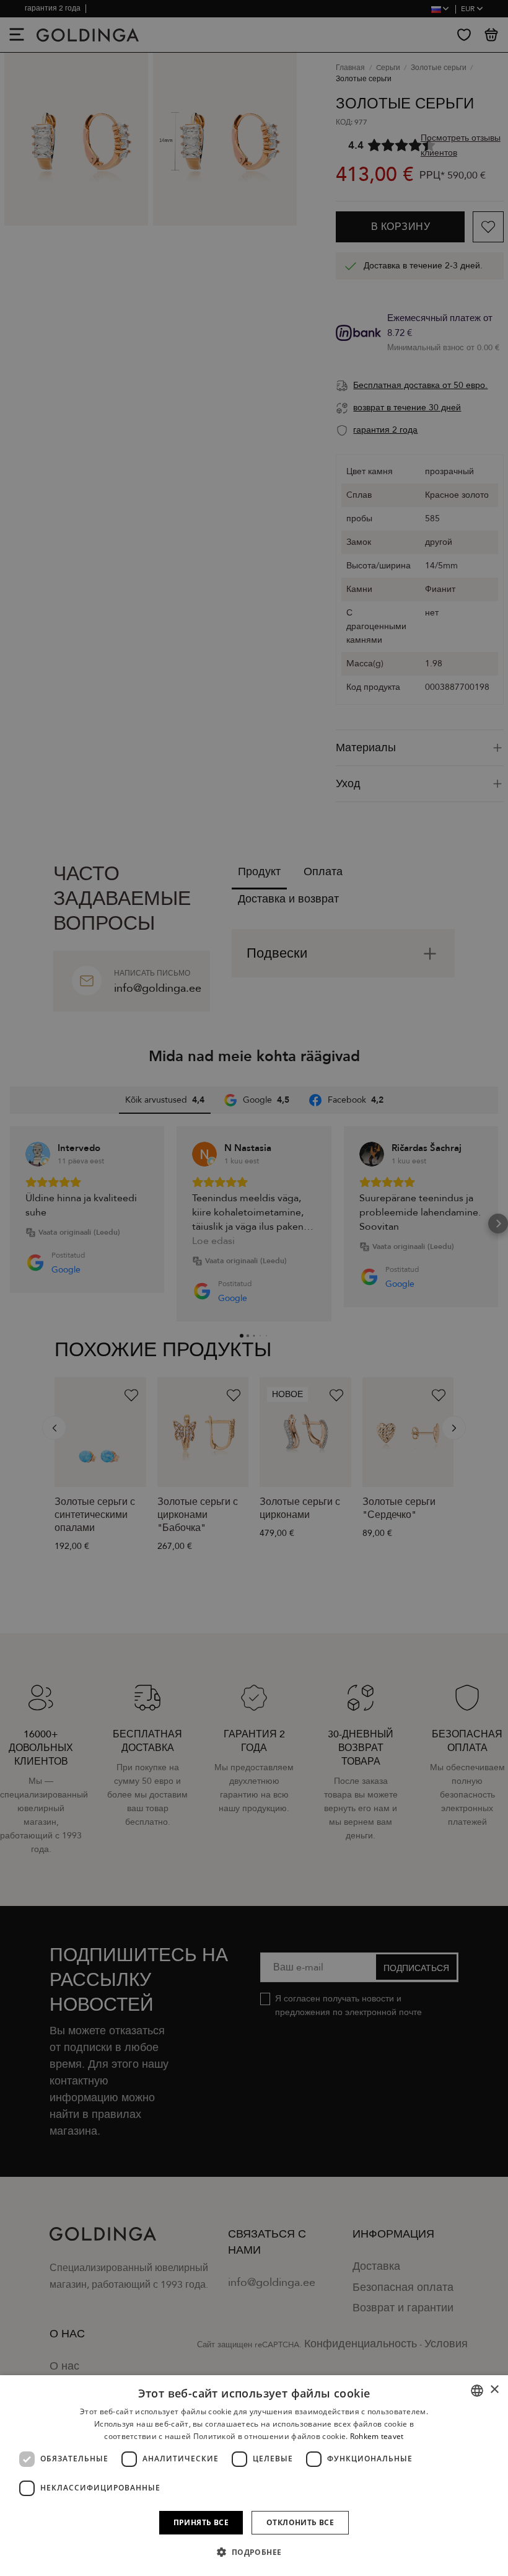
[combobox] (477, 2391)
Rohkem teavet (377, 2436)
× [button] (494, 2390)
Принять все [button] (201, 2522)
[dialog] (254, 2476)
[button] (254, 2552)
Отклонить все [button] (300, 2522)
